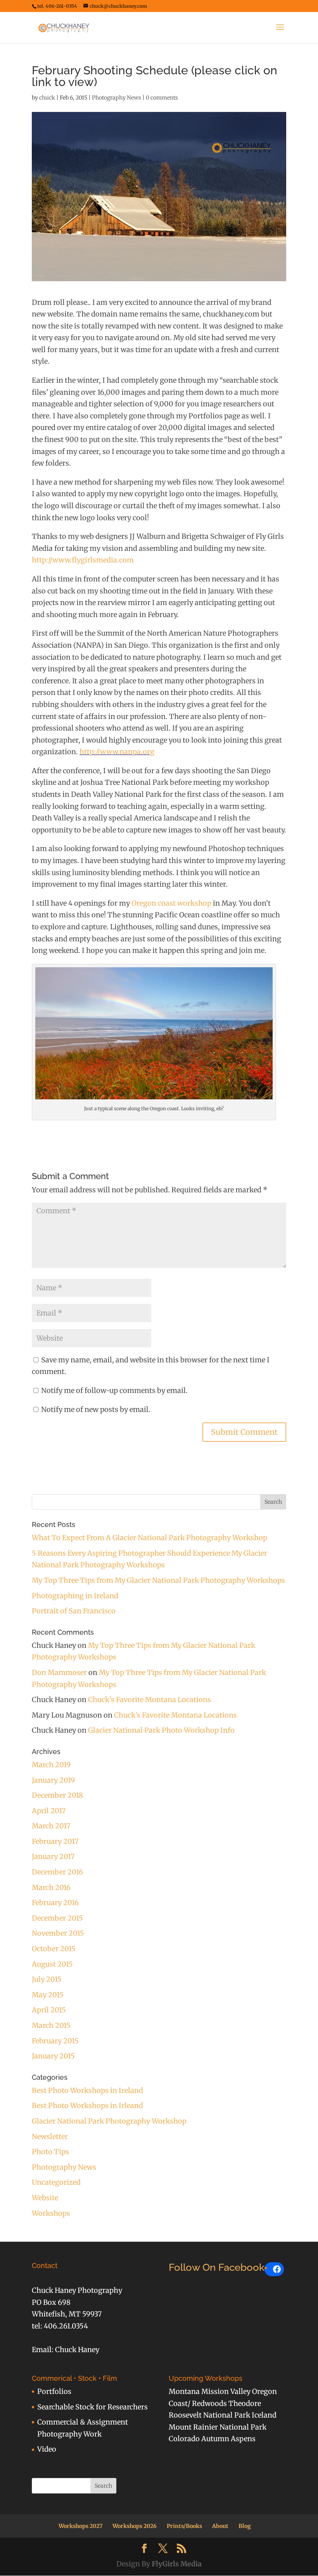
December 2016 (57, 1872)
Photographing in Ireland (75, 1596)
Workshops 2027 (80, 2526)
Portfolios (54, 2391)
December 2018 (57, 1795)
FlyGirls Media (177, 2564)
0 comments (162, 98)
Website (45, 2198)
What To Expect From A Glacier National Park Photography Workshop (149, 1538)
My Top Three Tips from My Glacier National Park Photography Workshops (158, 1580)
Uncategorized (56, 2182)
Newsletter (50, 2137)
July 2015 (47, 1979)
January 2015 (53, 2056)
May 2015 (48, 1995)
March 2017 (51, 1826)
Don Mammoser (59, 1672)
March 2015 (51, 2025)
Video (47, 2449)
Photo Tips (50, 2152)
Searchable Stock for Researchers (92, 2407)
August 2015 (52, 1964)
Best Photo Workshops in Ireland (87, 2090)
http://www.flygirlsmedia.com (83, 560)
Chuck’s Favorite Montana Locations (149, 1700)
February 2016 (55, 1903)
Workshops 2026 (135, 2526)
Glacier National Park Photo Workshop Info (161, 1730)
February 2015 (55, 2041)
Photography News (117, 98)
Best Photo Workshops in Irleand (87, 2106)
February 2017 (55, 1841)
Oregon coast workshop (171, 903)
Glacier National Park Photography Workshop (109, 2121)
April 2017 (49, 1811)
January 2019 (53, 1780)
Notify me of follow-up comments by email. (114, 1390)
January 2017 (53, 1856)
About (220, 2526)
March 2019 (51, 1765)
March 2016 (51, 1887)
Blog (245, 2526)
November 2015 (58, 1933)
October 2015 (54, 1949)
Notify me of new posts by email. (96, 1409)
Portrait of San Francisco (74, 1611)
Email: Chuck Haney (66, 2350)
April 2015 (49, 2010)
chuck (47, 98)
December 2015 (57, 1918)
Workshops (51, 2213)
